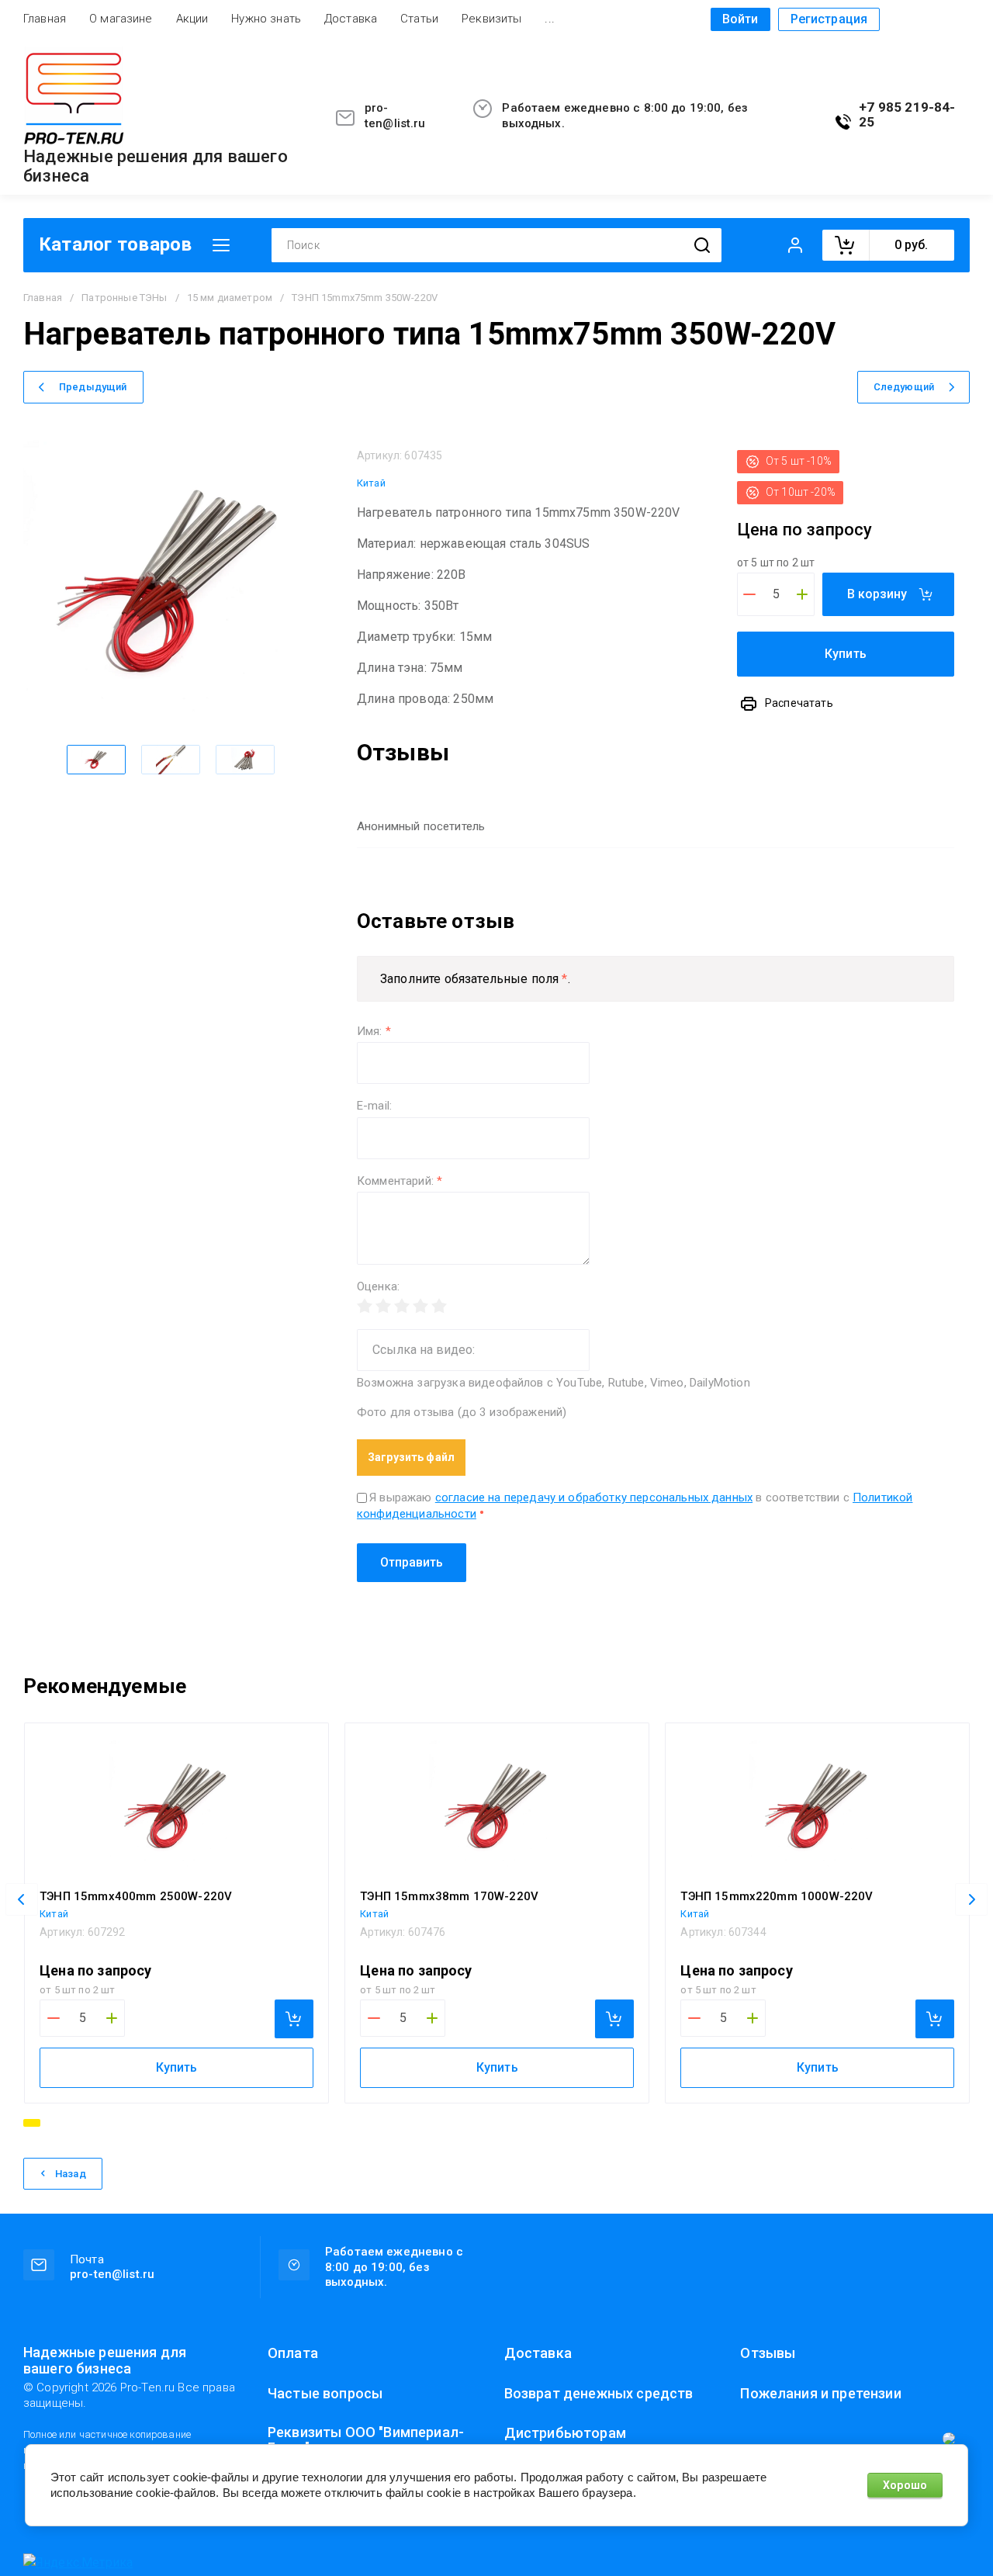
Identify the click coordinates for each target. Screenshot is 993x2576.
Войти (740, 19)
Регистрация (829, 19)
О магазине (121, 19)
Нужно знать (266, 19)
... (549, 19)
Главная (45, 19)
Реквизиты (491, 19)
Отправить (412, 1562)
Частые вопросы (325, 2394)
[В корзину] (294, 2019)
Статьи (419, 19)
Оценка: (378, 1287)
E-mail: (374, 1106)
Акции (192, 19)
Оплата (293, 2353)
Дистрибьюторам (565, 2433)
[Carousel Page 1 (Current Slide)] (32, 2123)
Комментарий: (400, 1181)
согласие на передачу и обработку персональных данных (594, 1497)
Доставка (351, 19)
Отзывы (768, 2353)
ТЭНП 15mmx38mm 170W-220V (449, 1896)
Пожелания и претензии (820, 2394)
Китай (371, 483)
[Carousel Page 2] (52, 2123)
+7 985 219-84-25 (907, 115)
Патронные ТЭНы (124, 298)
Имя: (374, 1032)
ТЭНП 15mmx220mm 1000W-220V (777, 1896)
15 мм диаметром (230, 298)
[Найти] (702, 246)
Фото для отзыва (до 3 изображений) (462, 1413)
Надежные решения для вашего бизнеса (156, 166)
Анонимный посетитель (421, 826)
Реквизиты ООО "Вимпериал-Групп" (366, 2440)
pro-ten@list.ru (395, 116)
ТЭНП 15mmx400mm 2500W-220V (136, 1896)
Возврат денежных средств (599, 2394)
